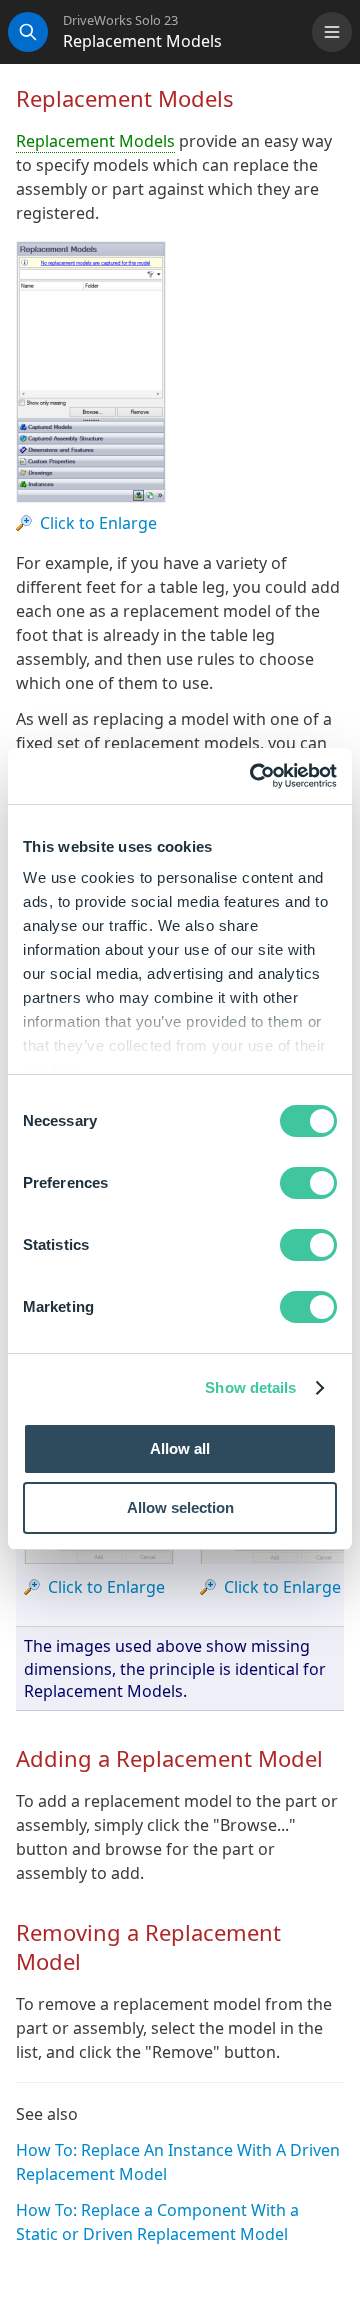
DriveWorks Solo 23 (120, 20)
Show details (250, 1387)
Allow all (180, 1448)
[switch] (308, 1183)
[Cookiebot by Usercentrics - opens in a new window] (254, 776)
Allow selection (180, 1507)
